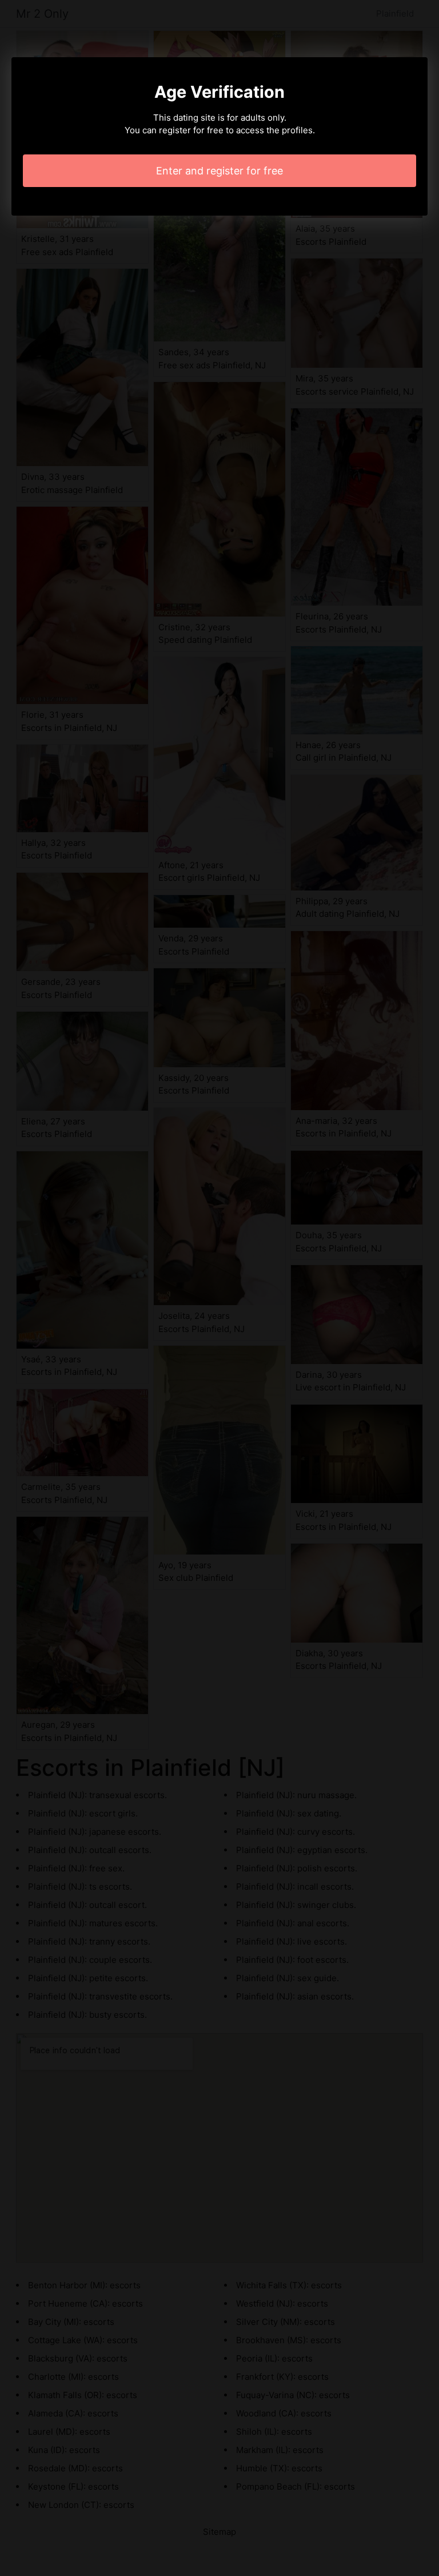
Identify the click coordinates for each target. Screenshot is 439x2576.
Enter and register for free (219, 171)
